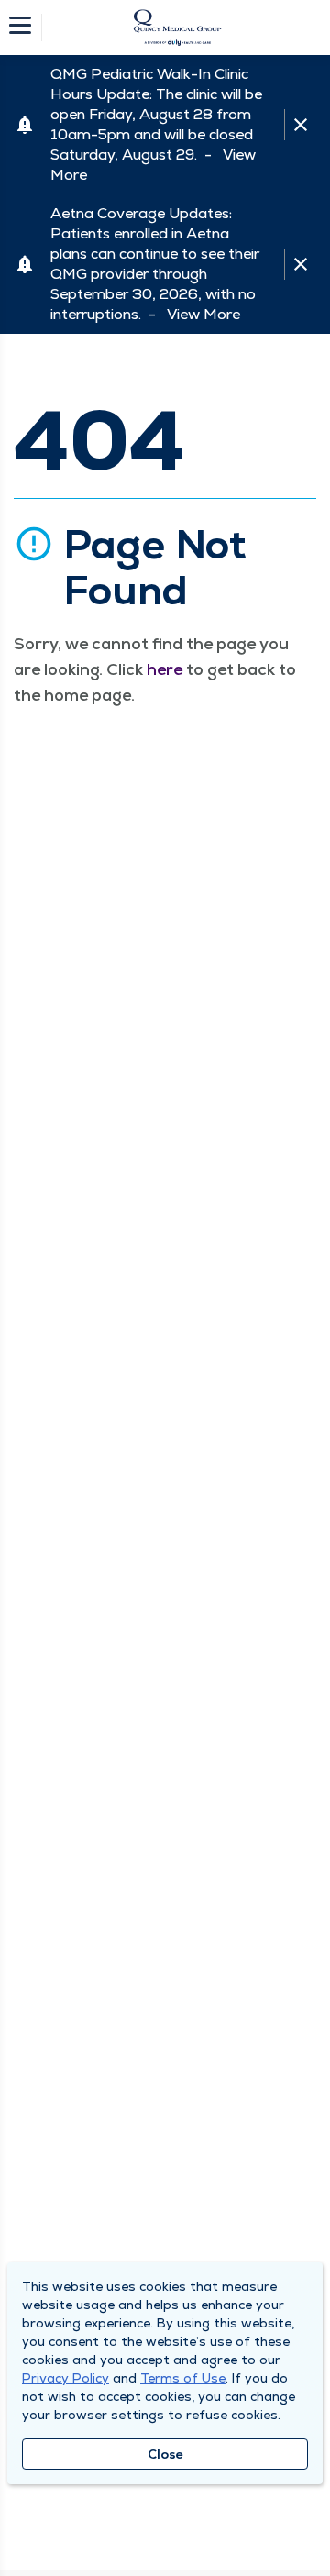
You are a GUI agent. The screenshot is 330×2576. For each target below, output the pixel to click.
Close (165, 2454)
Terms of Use (183, 2378)
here (165, 669)
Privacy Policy (66, 2378)
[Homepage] (177, 28)
